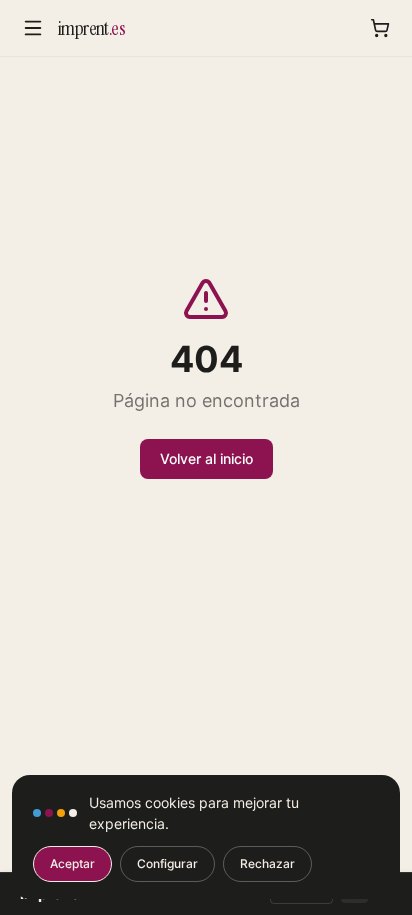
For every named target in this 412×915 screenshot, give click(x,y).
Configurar (167, 863)
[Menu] (33, 28)
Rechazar (267, 863)
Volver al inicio (206, 458)
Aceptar (72, 863)
